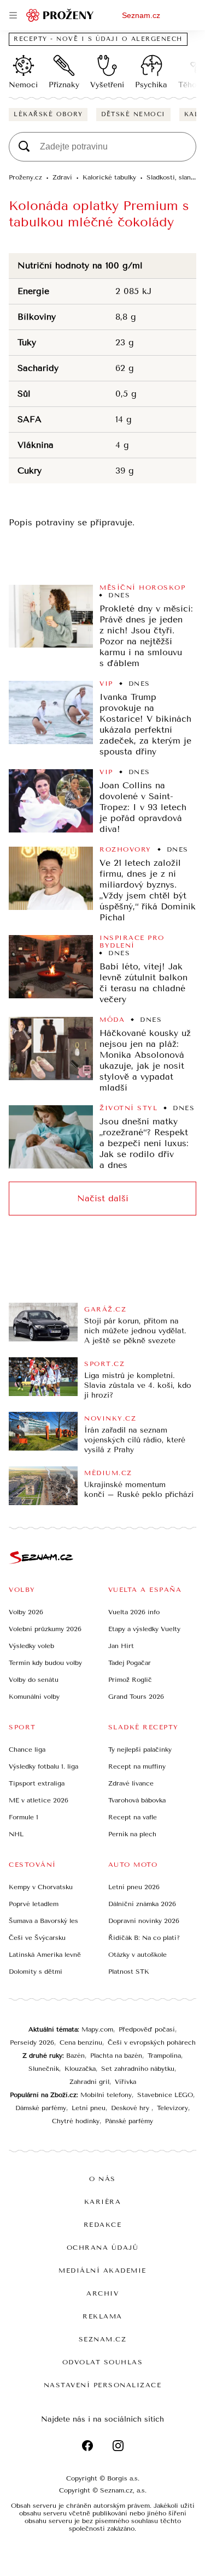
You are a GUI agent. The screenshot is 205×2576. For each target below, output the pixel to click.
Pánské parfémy (129, 2121)
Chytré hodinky (76, 2121)
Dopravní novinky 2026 (144, 1921)
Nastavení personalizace (103, 2385)
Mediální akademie (102, 2271)
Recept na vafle (133, 1817)
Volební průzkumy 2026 (45, 1629)
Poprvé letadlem (34, 1904)
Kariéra (103, 2202)
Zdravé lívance (131, 1783)
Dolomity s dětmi (36, 1972)
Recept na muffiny (137, 1766)
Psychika (151, 85)
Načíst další (103, 1198)
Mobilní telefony (106, 2095)
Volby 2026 (26, 1612)
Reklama (102, 2316)
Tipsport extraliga (37, 1783)
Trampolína (164, 2056)
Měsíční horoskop (142, 588)
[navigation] (13, 15)
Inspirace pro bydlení (132, 942)
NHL (16, 1834)
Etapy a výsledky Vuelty (144, 1629)
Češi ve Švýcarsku (37, 1938)
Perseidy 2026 (32, 2042)
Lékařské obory (48, 114)
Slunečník (44, 2069)
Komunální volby (34, 1697)
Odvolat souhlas (103, 2362)
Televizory (172, 2108)
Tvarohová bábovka (137, 1800)
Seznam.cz (141, 15)
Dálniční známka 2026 (142, 1904)
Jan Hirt (121, 1646)
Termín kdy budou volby (45, 1663)
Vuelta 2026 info (134, 1612)
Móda (112, 1020)
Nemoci (23, 85)
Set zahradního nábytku (138, 2069)
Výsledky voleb (31, 1646)
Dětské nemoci (133, 114)
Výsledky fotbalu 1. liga (43, 1766)
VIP (106, 684)
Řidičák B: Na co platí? (144, 1938)
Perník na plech (132, 1834)
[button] (51, 616)
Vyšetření (107, 85)
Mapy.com (97, 2029)
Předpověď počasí (147, 2029)
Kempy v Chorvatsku (41, 1887)
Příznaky (64, 85)
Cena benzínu (81, 2042)
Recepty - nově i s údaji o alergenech (98, 39)
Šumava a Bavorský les (43, 1921)
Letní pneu (89, 2108)
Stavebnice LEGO (165, 2095)
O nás (102, 2179)
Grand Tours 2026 (136, 1697)
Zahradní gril (89, 2082)
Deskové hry (131, 2108)
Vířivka (125, 2082)
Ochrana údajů (103, 2248)
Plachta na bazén (116, 2056)
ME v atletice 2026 (39, 1800)
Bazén (75, 2056)
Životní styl (128, 1108)
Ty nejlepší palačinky (140, 1750)
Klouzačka (80, 2069)
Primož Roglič (130, 1680)
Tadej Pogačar (130, 1663)
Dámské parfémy (41, 2108)
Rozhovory (125, 849)
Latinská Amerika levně (45, 1955)
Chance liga (27, 1750)
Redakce (103, 2225)
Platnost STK (129, 1972)
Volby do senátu (34, 1680)
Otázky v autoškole (137, 1955)
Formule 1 (24, 1817)
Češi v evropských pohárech (152, 2042)
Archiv (102, 2293)
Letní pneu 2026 (134, 1887)
